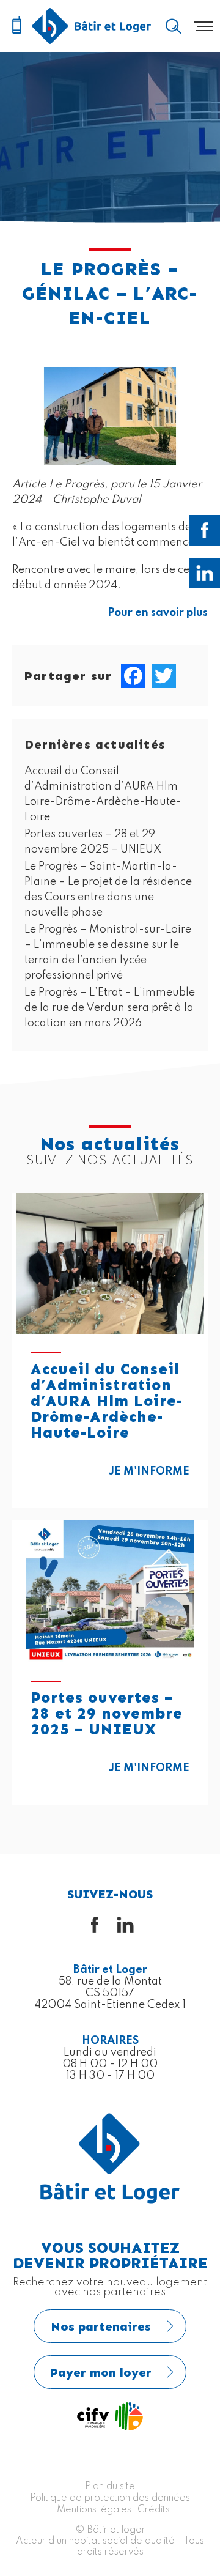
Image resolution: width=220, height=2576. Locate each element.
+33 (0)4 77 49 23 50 (16, 26)
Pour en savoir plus (158, 613)
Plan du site (110, 2487)
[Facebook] (133, 676)
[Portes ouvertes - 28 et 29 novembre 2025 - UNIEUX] (110, 1591)
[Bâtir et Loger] (92, 26)
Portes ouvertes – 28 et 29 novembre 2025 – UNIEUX (107, 1714)
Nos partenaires (101, 2326)
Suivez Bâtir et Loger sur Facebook (205, 530)
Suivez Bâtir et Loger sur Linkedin (205, 573)
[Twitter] (164, 676)
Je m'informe (149, 1471)
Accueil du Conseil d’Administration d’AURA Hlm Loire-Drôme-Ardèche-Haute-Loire (107, 1401)
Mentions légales (94, 2510)
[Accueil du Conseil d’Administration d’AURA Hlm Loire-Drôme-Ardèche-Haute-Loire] (110, 1263)
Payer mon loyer (101, 2372)
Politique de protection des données (110, 2498)
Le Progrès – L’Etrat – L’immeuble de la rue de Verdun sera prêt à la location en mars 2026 (110, 1008)
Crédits (154, 2510)
